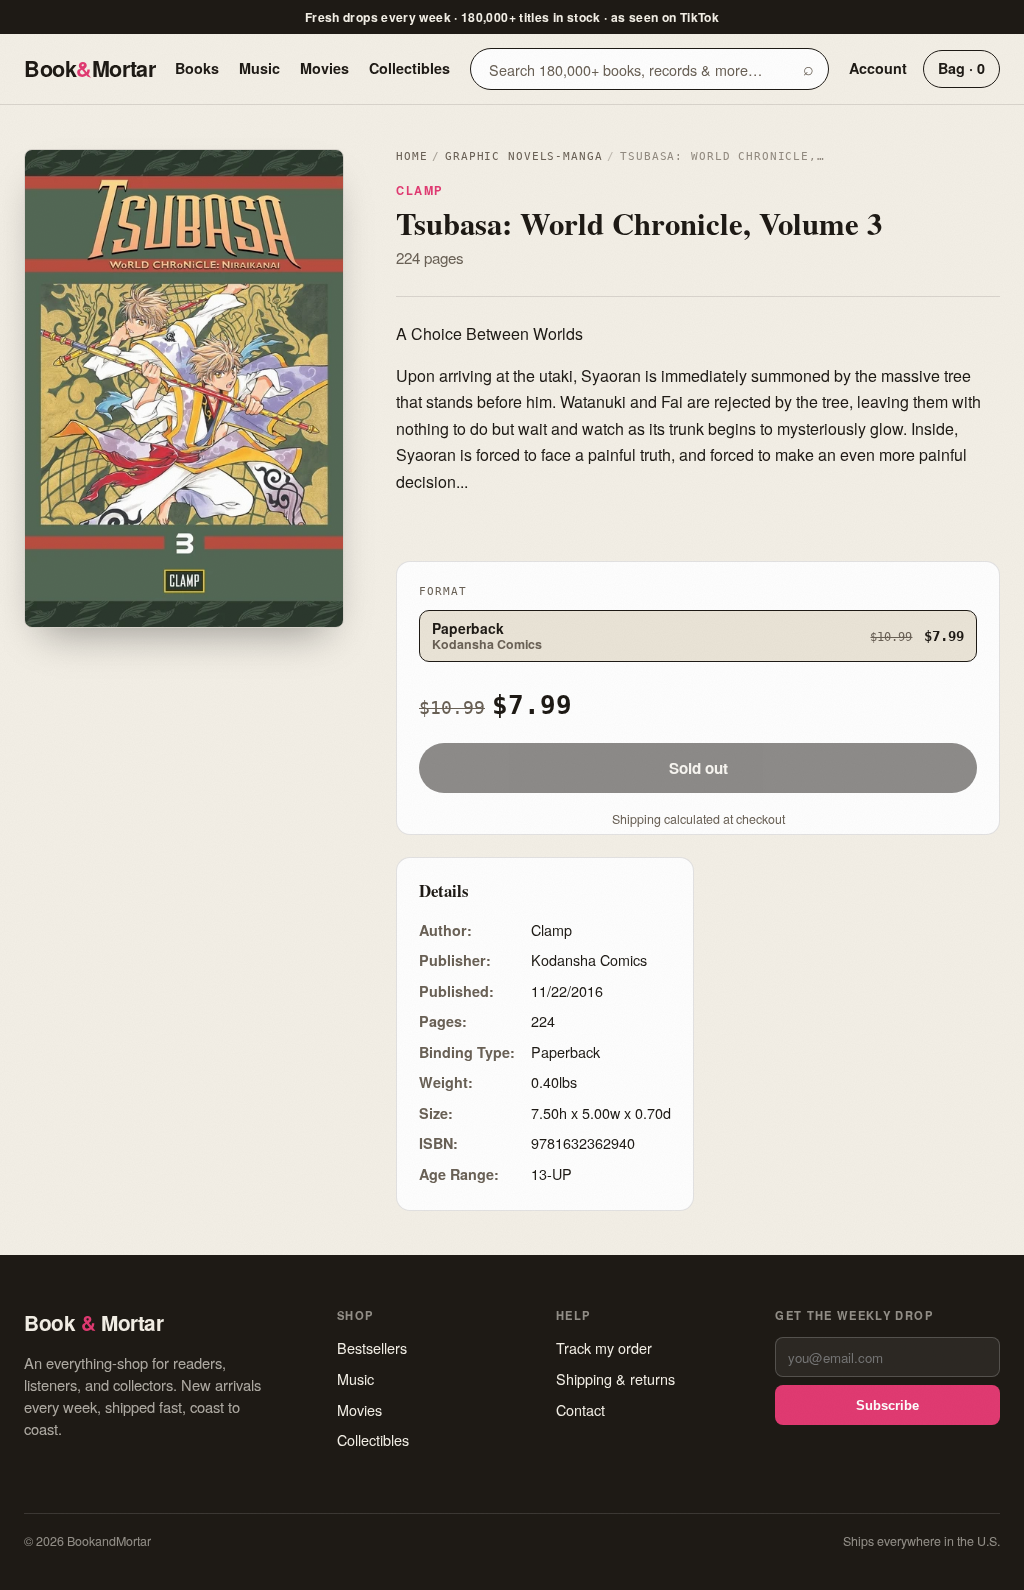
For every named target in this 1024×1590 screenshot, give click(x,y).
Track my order (604, 1347)
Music (259, 68)
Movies (324, 68)
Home (411, 156)
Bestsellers (372, 1347)
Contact (580, 1409)
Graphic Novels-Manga (523, 156)
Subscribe (887, 1405)
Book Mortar (89, 68)
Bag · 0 (961, 68)
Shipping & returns (615, 1378)
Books (197, 68)
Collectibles (409, 68)
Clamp (419, 190)
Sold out (698, 768)
